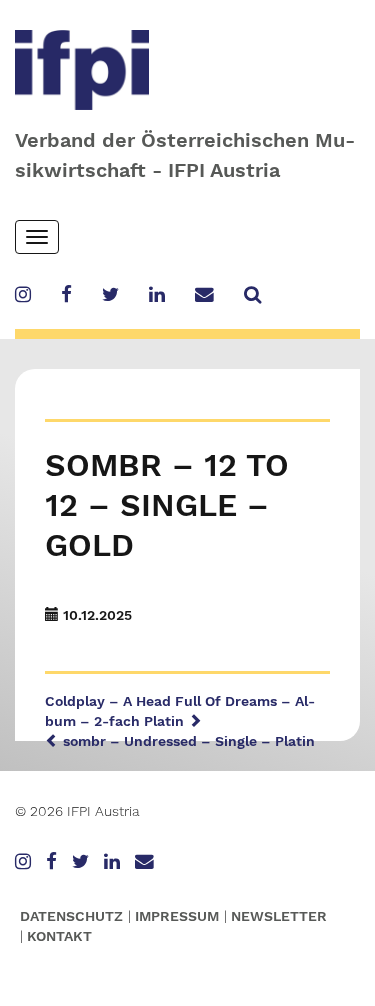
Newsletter (279, 916)
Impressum (177, 916)
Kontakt (59, 936)
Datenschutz (71, 916)
